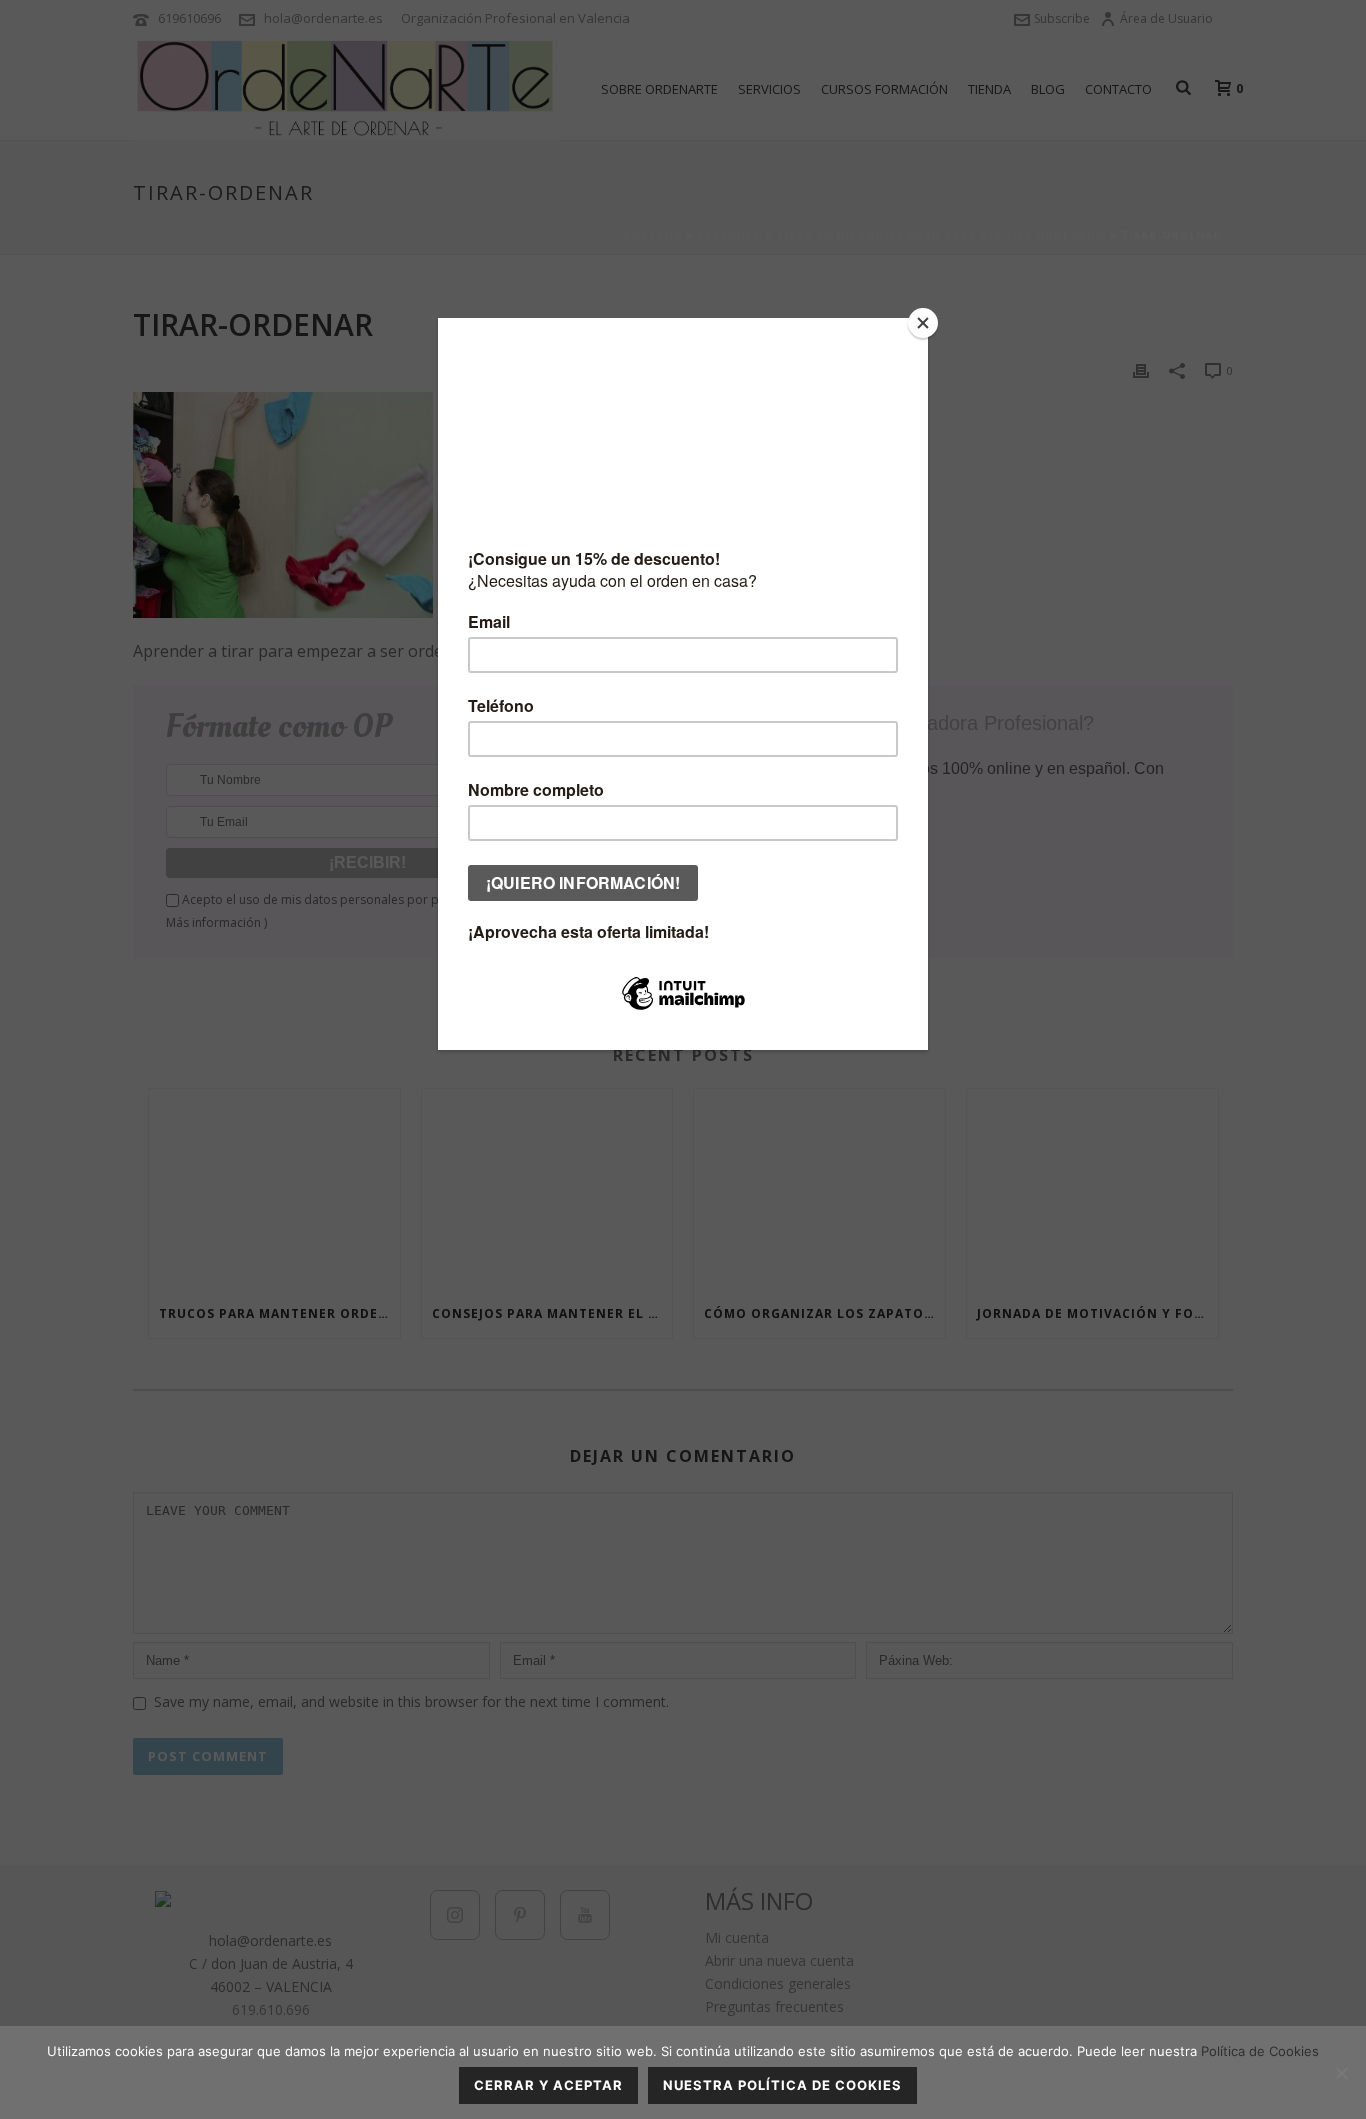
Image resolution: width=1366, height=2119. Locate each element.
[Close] (923, 323)
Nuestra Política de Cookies (782, 2085)
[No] (1341, 2073)
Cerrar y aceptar (548, 2085)
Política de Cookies (1260, 2051)
